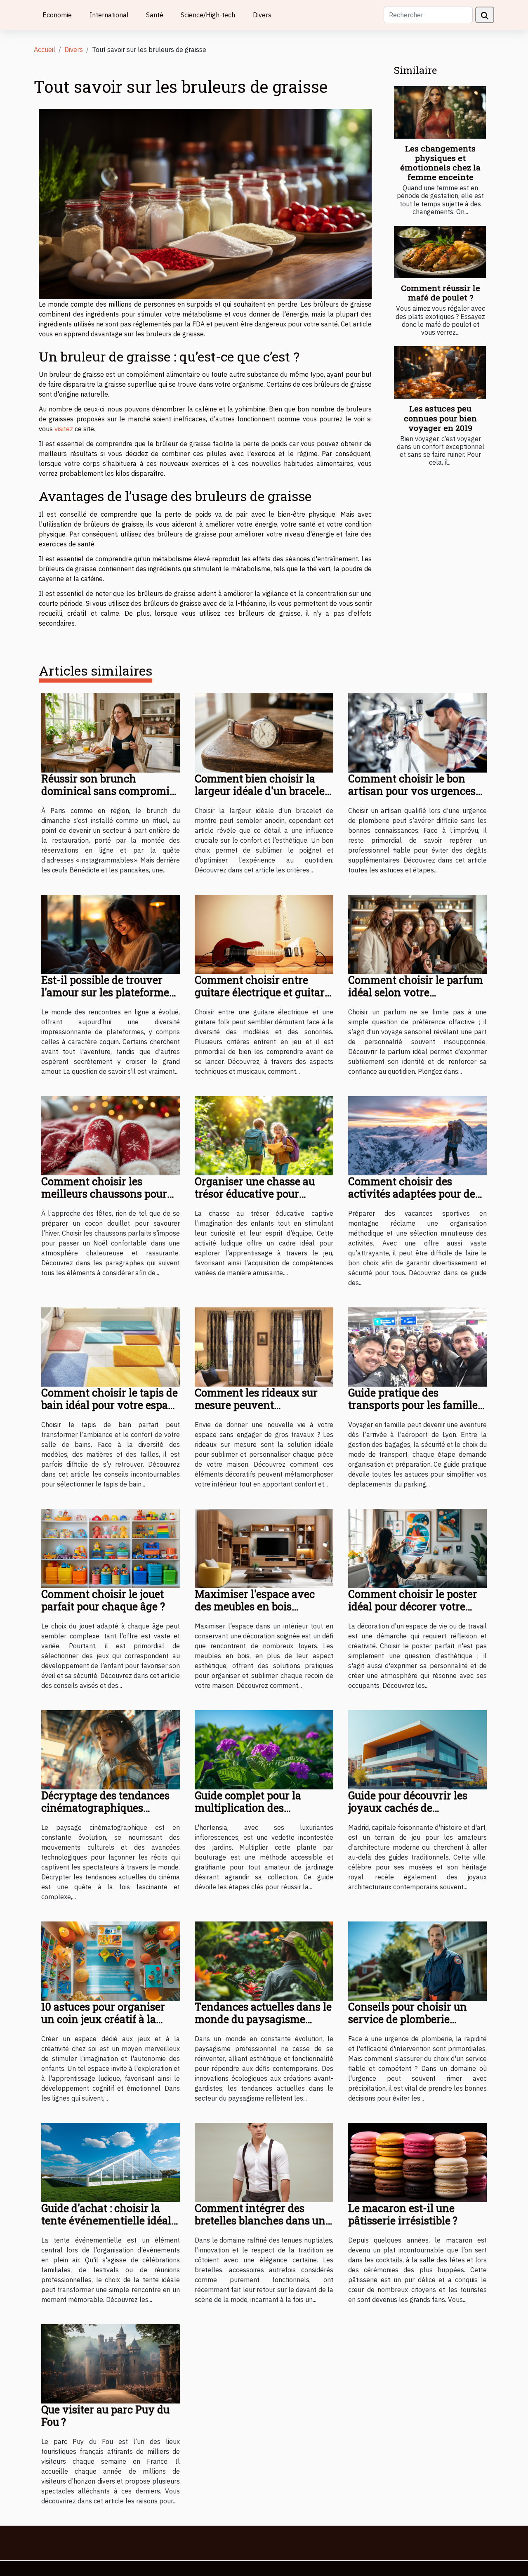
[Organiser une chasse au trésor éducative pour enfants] (264, 1135)
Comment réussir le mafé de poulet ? (441, 293)
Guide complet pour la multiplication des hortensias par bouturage (256, 1808)
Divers (262, 15)
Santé (155, 15)
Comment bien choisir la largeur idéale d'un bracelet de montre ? (262, 791)
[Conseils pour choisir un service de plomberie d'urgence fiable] (417, 1960)
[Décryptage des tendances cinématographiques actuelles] (111, 1749)
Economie (57, 15)
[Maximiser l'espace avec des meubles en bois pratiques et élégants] (264, 1548)
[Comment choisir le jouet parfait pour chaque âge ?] (111, 1548)
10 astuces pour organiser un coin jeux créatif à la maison (103, 2019)
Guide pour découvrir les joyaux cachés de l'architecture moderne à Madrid (408, 1814)
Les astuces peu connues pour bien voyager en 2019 (440, 418)
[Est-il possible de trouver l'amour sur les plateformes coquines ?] (111, 934)
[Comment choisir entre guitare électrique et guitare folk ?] (264, 934)
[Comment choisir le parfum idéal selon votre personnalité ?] (417, 934)
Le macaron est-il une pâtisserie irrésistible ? (403, 2214)
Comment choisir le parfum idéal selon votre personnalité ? (416, 992)
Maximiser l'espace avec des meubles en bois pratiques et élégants (255, 1606)
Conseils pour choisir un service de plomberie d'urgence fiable (408, 2019)
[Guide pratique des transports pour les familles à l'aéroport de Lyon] (417, 1346)
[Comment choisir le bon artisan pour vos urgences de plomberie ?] (417, 732)
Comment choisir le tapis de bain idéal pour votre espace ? (110, 1405)
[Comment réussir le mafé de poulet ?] (440, 252)
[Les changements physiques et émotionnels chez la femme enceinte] (440, 112)
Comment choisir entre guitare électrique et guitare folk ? (262, 992)
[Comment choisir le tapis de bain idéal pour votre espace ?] (111, 1346)
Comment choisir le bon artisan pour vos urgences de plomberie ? (412, 791)
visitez (64, 429)
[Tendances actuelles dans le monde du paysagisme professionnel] (264, 1960)
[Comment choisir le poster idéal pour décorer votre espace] (417, 1548)
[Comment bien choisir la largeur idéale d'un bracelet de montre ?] (264, 732)
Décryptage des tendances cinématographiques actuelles (105, 1808)
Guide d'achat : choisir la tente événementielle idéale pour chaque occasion (109, 2220)
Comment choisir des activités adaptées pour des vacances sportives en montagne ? (414, 1200)
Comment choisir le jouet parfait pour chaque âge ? (103, 1600)
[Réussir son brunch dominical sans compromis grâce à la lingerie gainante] (111, 732)
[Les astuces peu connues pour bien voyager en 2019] (440, 372)
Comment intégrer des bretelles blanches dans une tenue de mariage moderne (263, 2220)
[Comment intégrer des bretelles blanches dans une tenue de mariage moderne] (264, 2162)
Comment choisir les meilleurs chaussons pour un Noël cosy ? (104, 1194)
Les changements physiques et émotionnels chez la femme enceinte (440, 163)
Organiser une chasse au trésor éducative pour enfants (255, 1194)
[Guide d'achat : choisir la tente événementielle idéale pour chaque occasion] (111, 2162)
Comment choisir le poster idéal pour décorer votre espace (413, 1606)
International (109, 15)
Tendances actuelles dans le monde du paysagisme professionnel (263, 2019)
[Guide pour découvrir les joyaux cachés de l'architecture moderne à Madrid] (417, 1749)
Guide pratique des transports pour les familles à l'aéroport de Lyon (415, 1405)
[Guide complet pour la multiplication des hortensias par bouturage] (264, 1749)
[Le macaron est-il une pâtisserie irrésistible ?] (417, 2162)
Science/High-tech (208, 15)
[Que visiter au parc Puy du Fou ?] (111, 2363)
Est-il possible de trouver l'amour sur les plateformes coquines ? (108, 992)
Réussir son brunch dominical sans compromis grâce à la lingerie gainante (108, 791)
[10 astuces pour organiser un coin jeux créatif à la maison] (111, 1960)
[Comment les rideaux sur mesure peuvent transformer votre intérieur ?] (264, 1346)
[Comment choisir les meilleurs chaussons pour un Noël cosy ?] (111, 1135)
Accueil (45, 50)
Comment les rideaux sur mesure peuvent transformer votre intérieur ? (262, 1411)
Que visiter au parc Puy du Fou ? (105, 2416)
